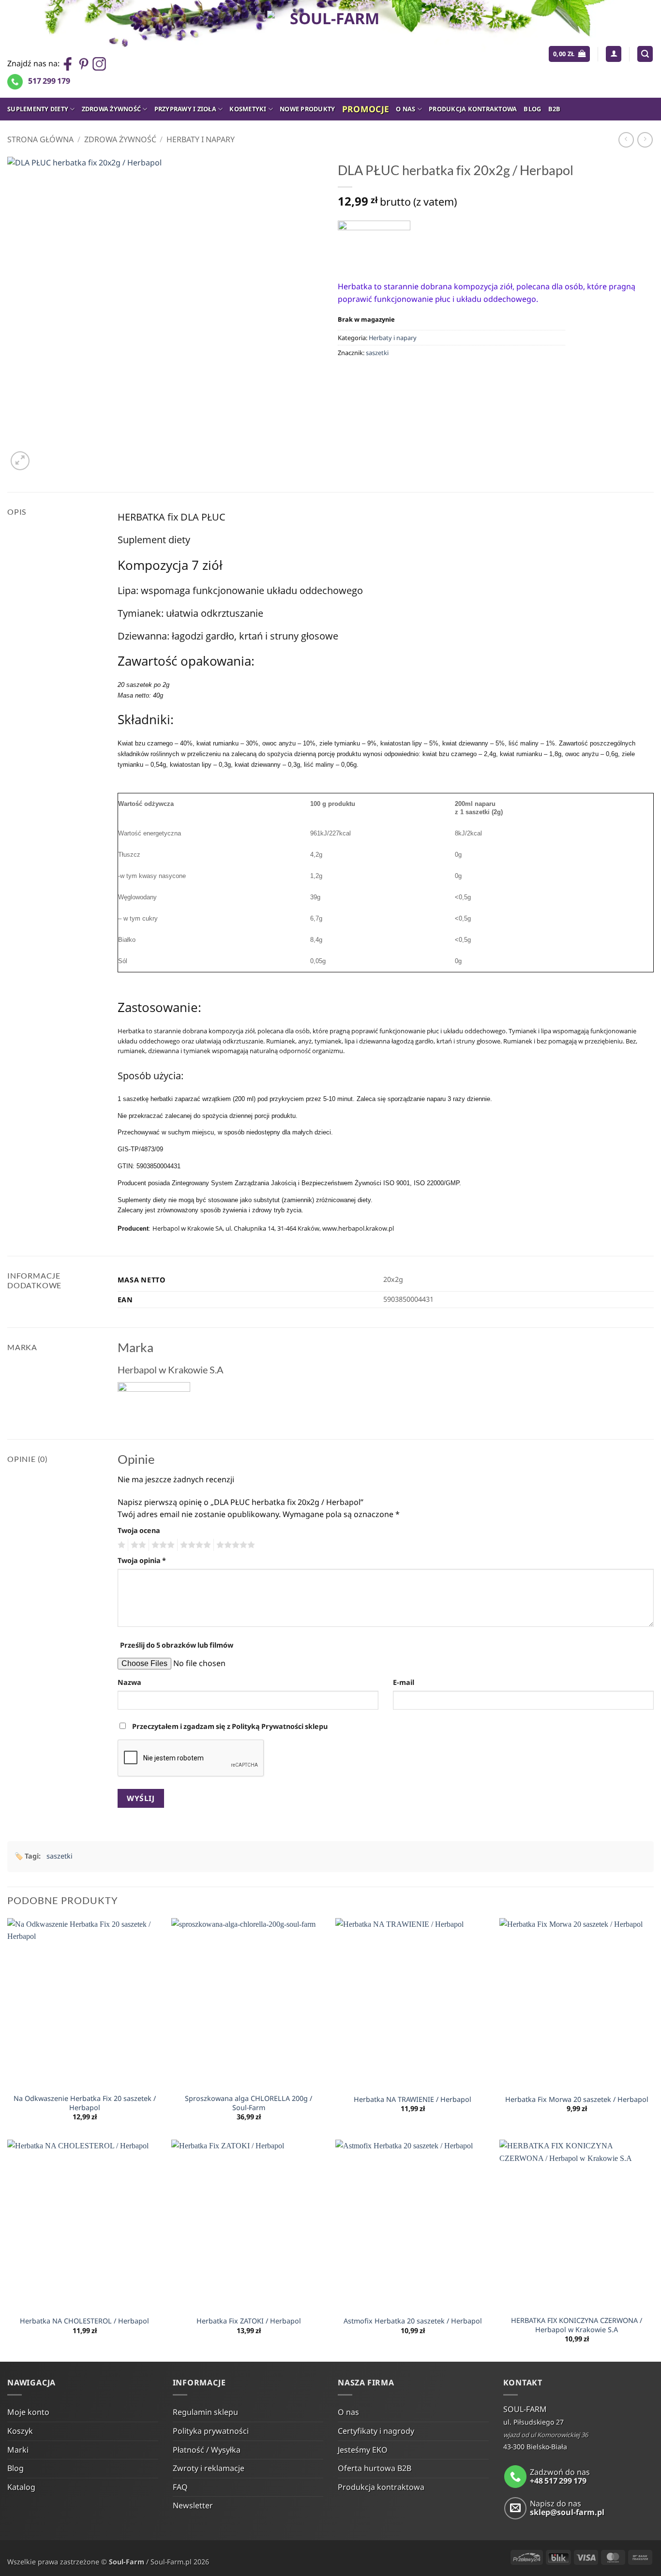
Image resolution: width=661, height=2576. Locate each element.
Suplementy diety (38, 109)
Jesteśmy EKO (363, 2450)
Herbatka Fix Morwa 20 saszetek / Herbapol (577, 2100)
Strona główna (40, 139)
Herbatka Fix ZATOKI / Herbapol (249, 2321)
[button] (569, 54)
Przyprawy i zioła (185, 109)
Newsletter (193, 2505)
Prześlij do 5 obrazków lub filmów (177, 1645)
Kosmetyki (248, 109)
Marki (18, 2450)
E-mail (404, 1682)
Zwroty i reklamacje (209, 2468)
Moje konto (28, 2412)
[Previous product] (645, 140)
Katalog (21, 2487)
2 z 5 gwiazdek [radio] (137, 1545)
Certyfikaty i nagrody (376, 2431)
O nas (406, 109)
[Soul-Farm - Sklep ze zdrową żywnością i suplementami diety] (331, 49)
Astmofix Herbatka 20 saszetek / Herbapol (413, 2321)
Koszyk (20, 2431)
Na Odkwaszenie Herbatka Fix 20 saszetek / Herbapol (85, 2103)
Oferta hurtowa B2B (375, 2468)
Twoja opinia (142, 1560)
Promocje (366, 109)
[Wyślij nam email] (516, 2509)
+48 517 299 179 (558, 2481)
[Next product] (626, 140)
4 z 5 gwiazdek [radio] (194, 1545)
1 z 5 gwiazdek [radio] (120, 1545)
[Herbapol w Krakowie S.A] (374, 243)
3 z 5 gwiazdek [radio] (162, 1545)
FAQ (180, 2487)
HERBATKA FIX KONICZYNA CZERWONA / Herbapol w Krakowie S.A (577, 2325)
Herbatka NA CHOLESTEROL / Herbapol (84, 2321)
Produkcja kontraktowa (473, 109)
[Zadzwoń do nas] (516, 2477)
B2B (555, 109)
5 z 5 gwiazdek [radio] (234, 1545)
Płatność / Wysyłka (207, 2450)
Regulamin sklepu (205, 2412)
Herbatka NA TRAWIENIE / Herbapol (413, 2100)
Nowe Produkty (307, 109)
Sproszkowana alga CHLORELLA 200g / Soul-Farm (248, 2103)
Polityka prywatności (211, 2431)
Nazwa (129, 1682)
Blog (532, 109)
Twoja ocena (139, 1530)
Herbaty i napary (201, 139)
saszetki (377, 353)
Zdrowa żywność (112, 109)
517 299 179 (49, 81)
